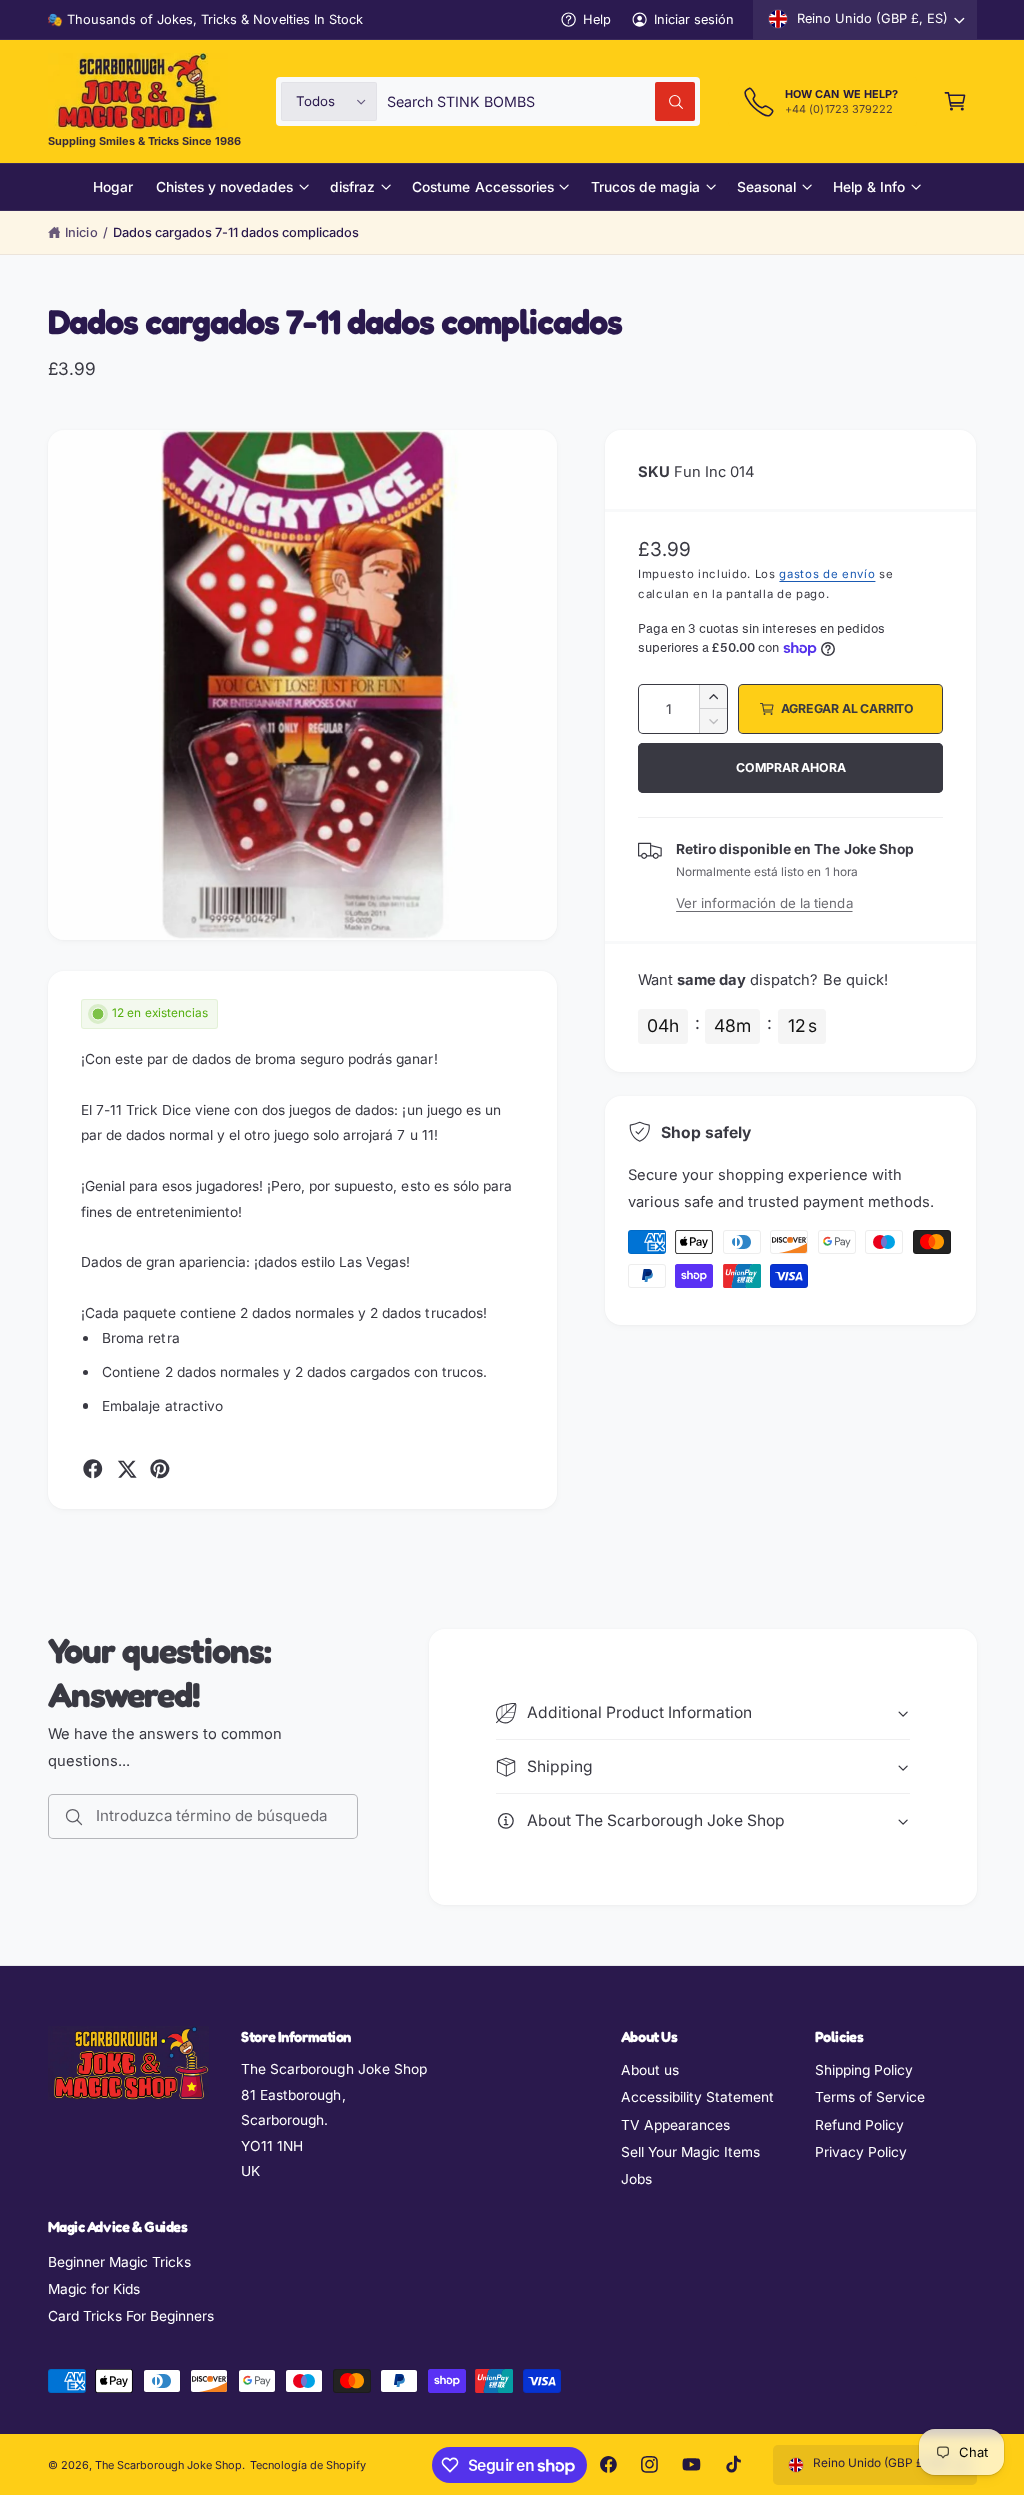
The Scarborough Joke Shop (168, 2465)
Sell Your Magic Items (690, 2152)
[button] (955, 101)
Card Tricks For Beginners (131, 2316)
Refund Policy (859, 2125)
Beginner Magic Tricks (119, 2262)
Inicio (81, 232)
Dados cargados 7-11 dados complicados (236, 232)
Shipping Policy (864, 2070)
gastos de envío (827, 574)
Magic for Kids (94, 2289)
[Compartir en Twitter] (127, 1469)
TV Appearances (675, 2125)
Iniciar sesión (694, 19)
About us (650, 2070)
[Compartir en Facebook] (93, 1469)
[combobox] (541, 101)
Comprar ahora (791, 767)
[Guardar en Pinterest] (160, 1469)
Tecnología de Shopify (308, 2465)
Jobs (636, 2179)
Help (597, 19)
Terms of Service (870, 2097)
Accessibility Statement (697, 2097)
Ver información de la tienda (764, 903)
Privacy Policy (861, 2152)
